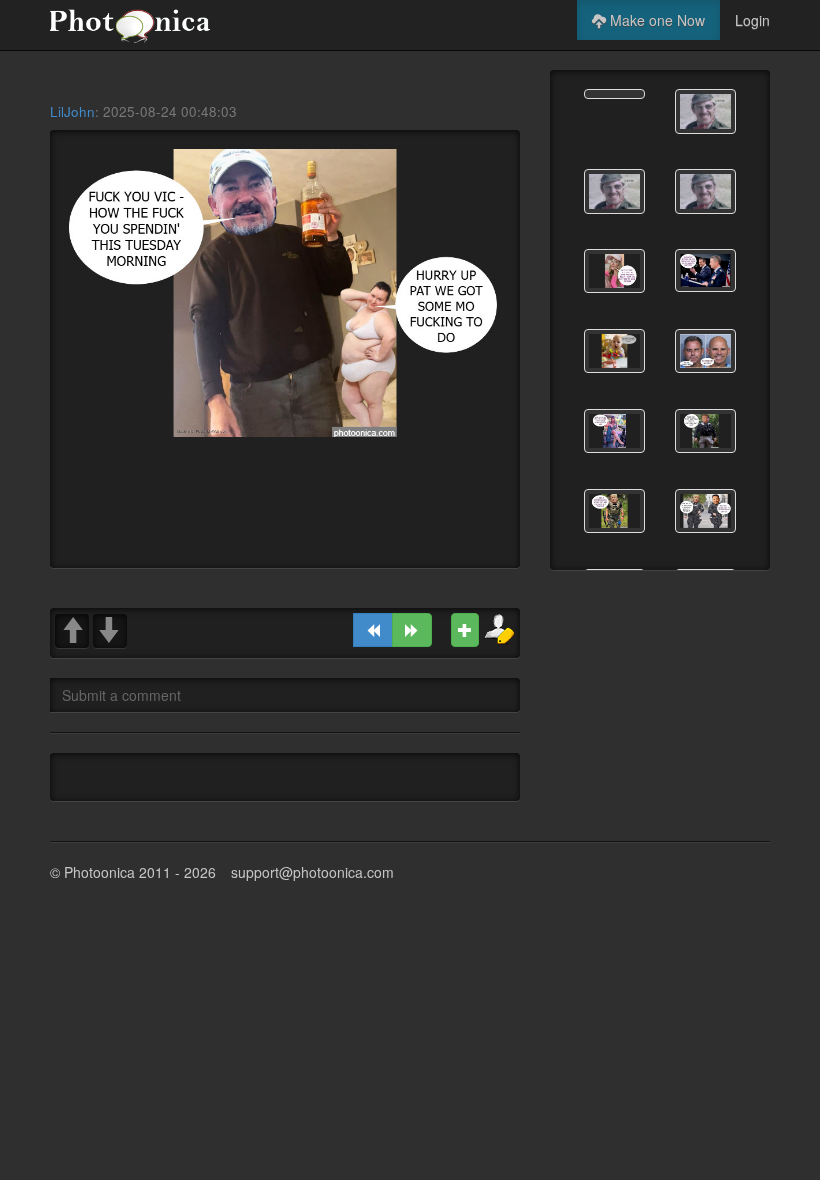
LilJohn (72, 111)
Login (752, 20)
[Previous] (373, 630)
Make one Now (655, 20)
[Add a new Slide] (465, 630)
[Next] (412, 630)
